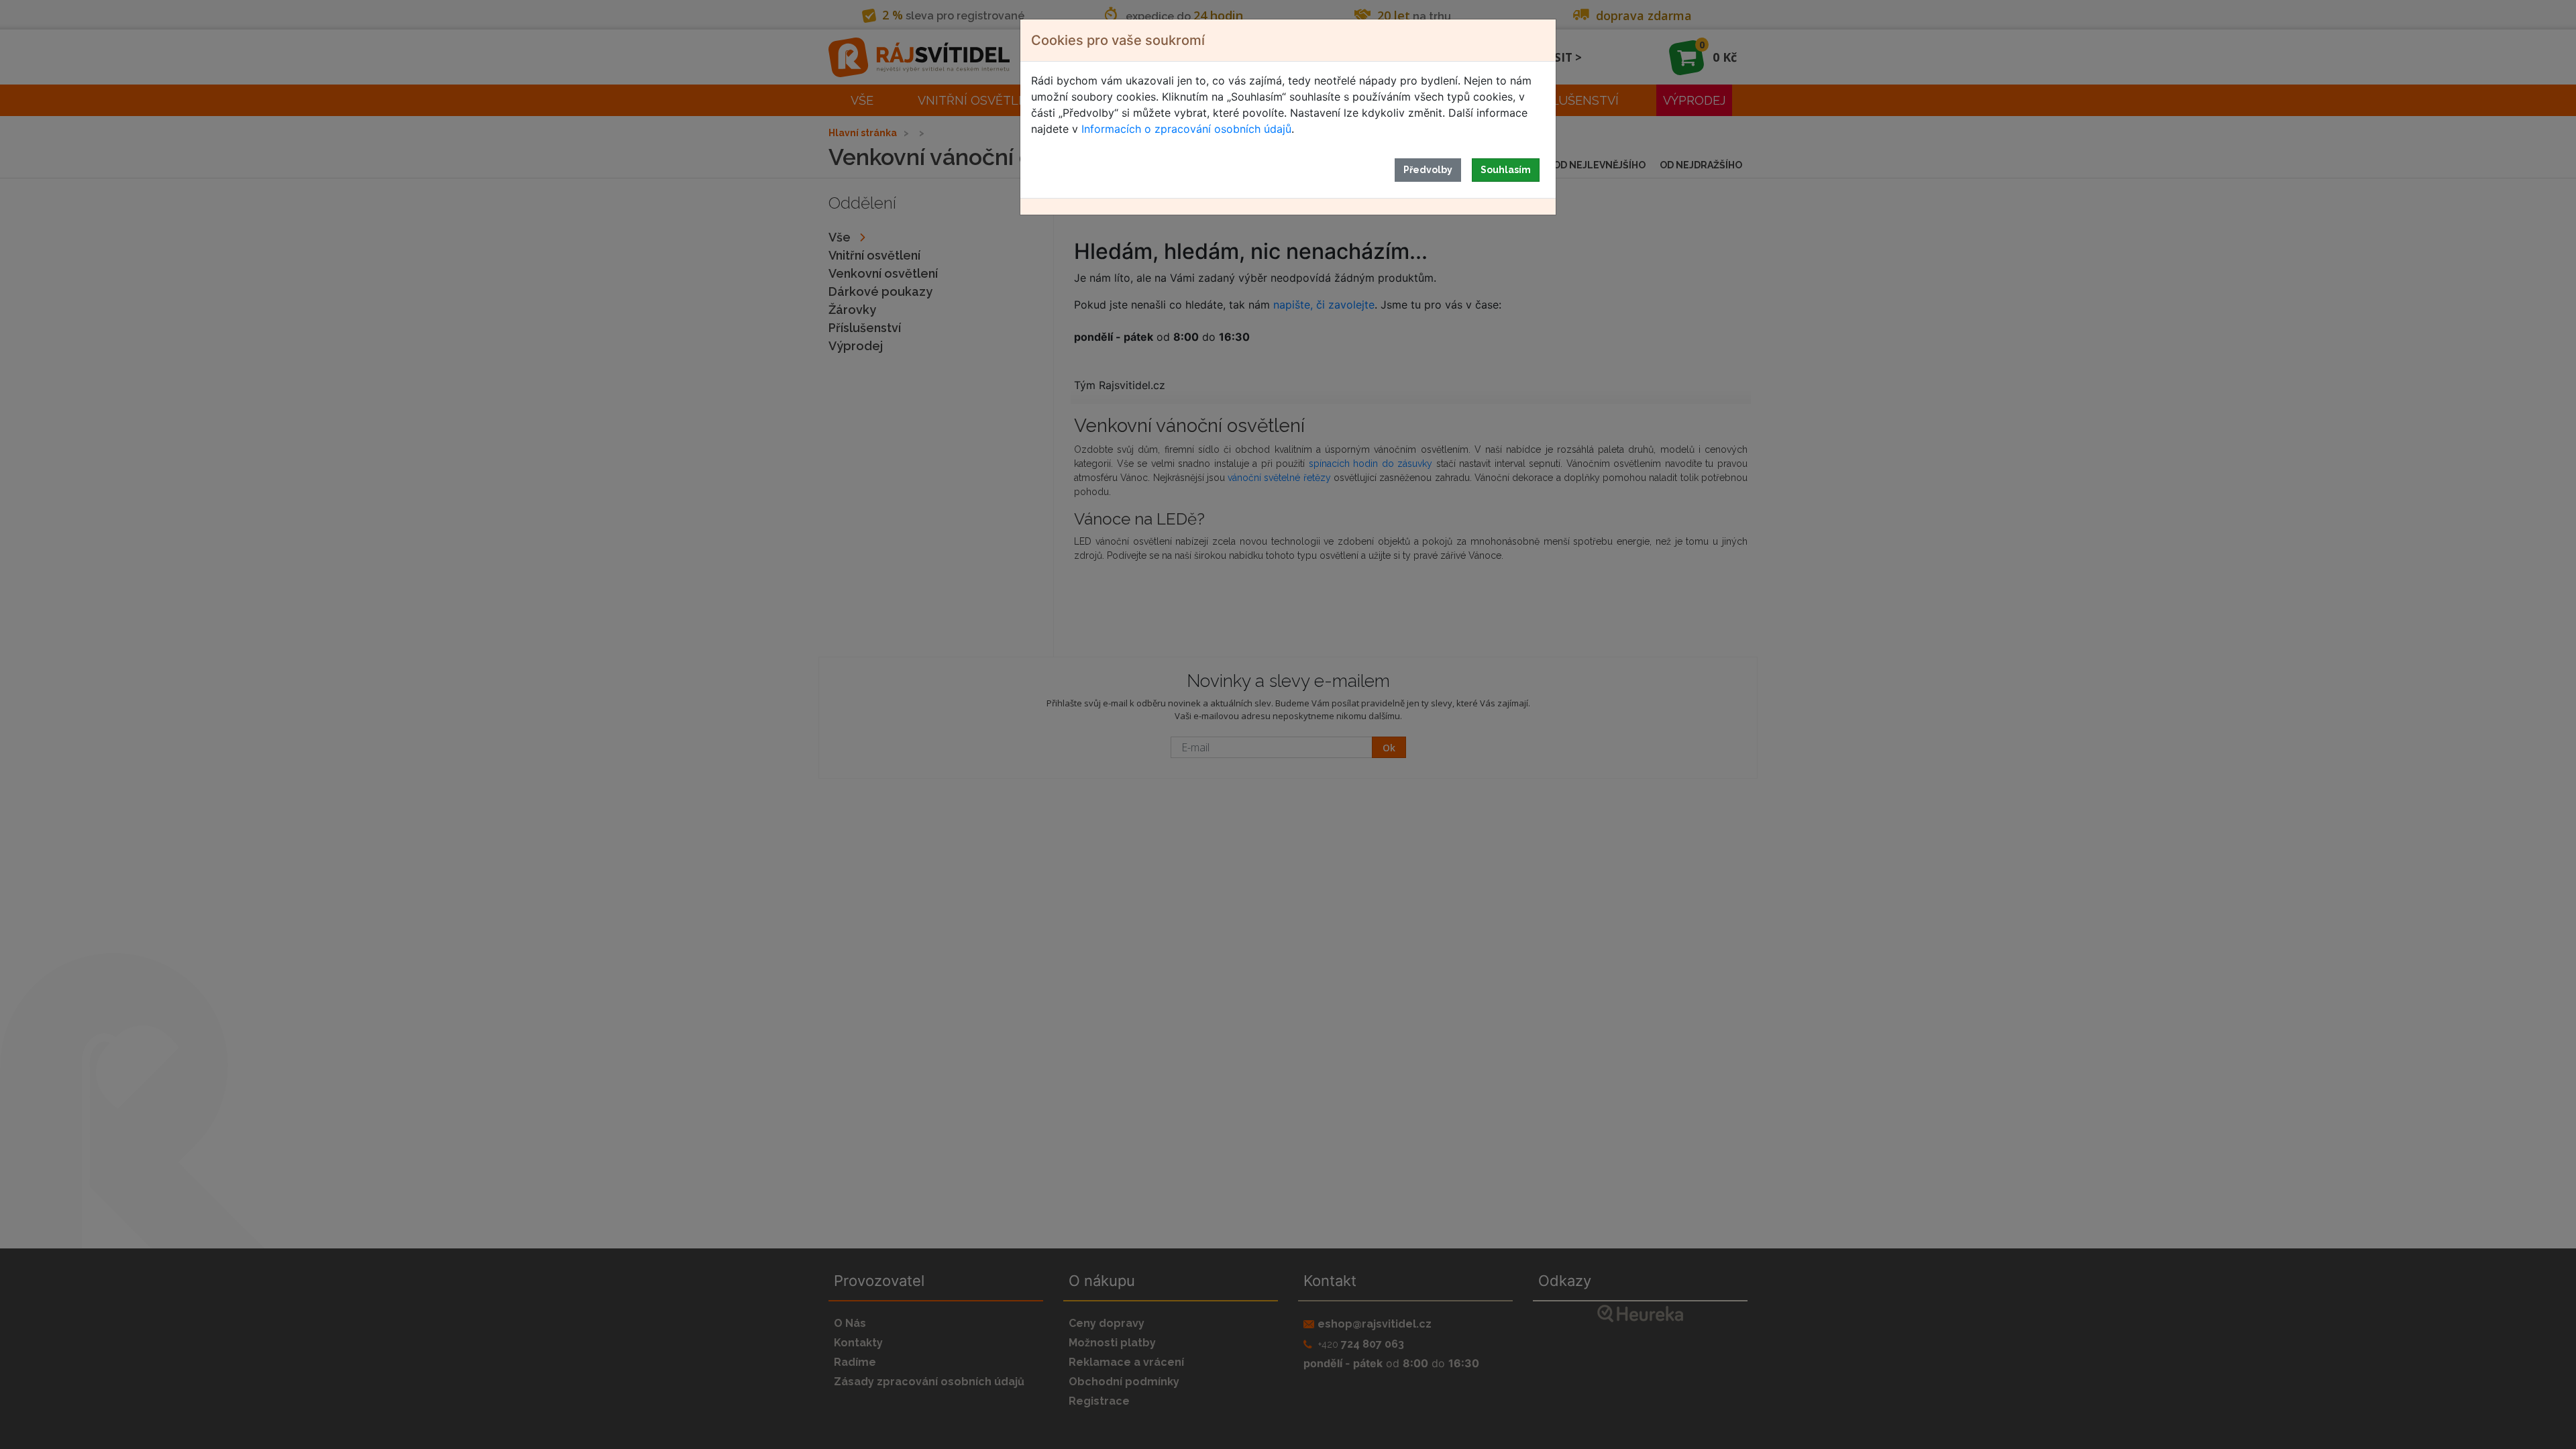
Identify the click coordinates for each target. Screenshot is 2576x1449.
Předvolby (1428, 170)
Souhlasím (1506, 170)
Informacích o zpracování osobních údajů (1186, 129)
